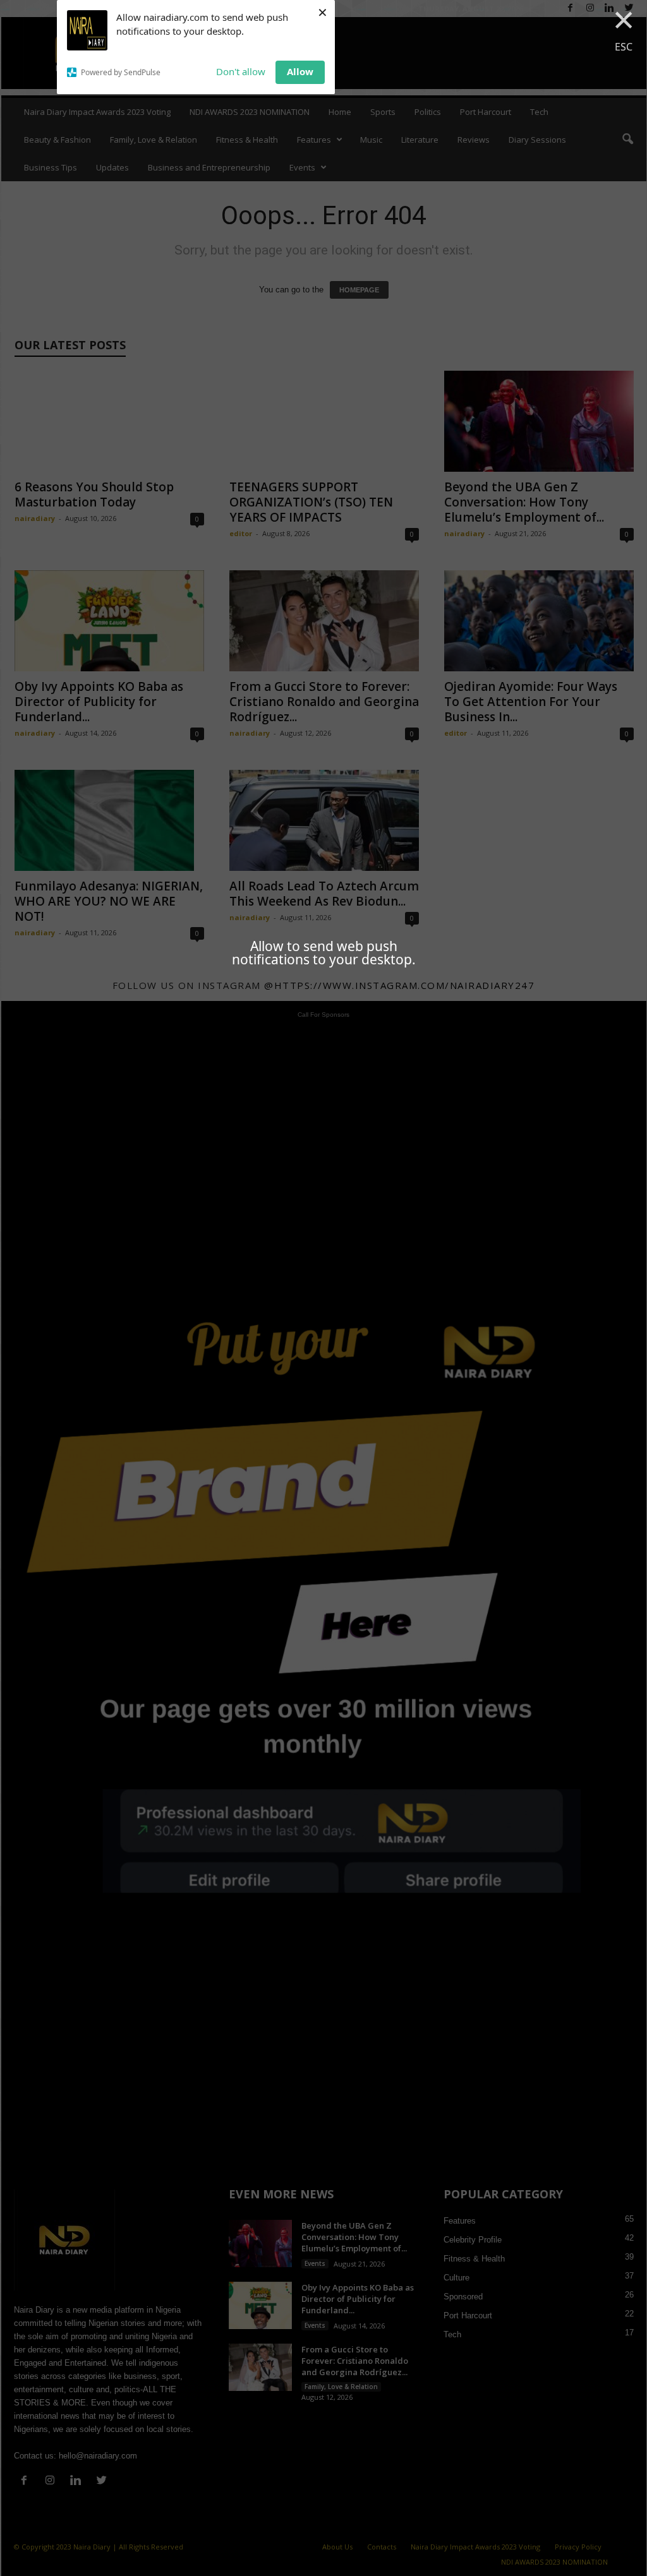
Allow (300, 71)
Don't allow (241, 71)
